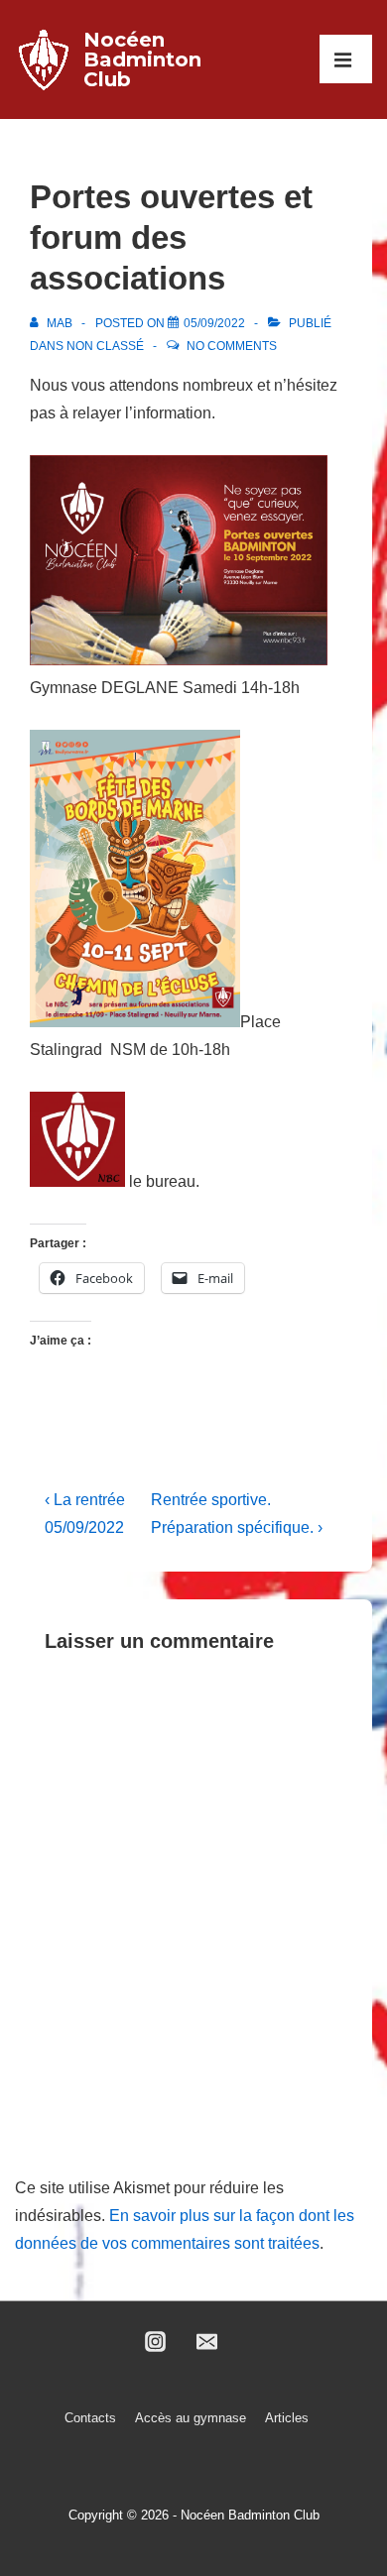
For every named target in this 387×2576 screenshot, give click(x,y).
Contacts (90, 2418)
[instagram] (155, 2342)
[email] (207, 2342)
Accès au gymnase (191, 2418)
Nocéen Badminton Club (142, 59)
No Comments (232, 346)
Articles (287, 2418)
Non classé (105, 346)
